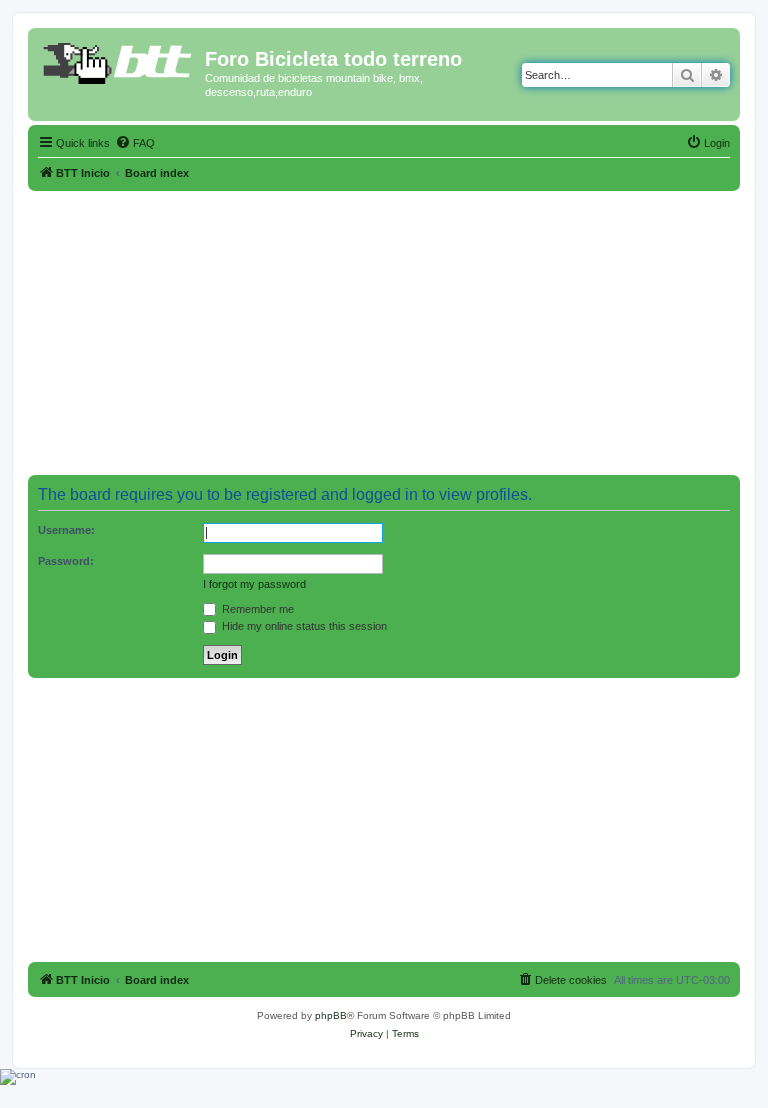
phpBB (331, 1015)
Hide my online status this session (303, 626)
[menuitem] (135, 143)
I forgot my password (254, 584)
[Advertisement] (384, 331)
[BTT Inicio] (119, 65)
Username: (66, 530)
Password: (66, 561)
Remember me (256, 609)
